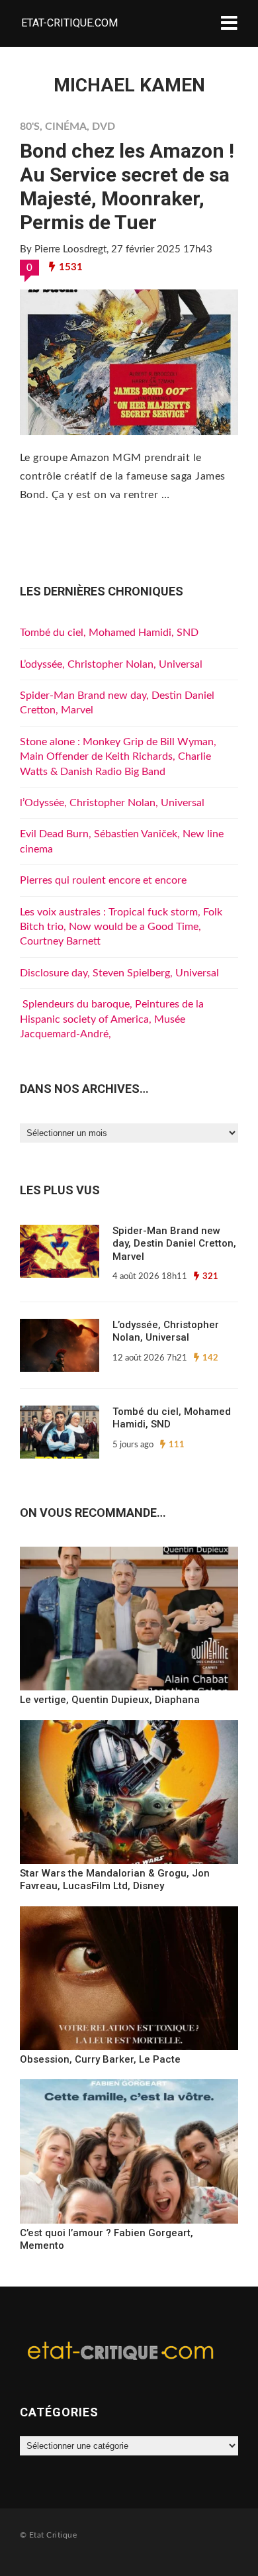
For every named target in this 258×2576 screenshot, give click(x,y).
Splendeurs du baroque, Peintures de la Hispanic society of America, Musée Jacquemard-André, (112, 1019)
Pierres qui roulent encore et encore (103, 880)
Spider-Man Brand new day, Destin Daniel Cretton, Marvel (174, 1244)
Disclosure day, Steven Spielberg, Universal (119, 973)
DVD (104, 127)
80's (30, 127)
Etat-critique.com (69, 23)
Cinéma (66, 127)
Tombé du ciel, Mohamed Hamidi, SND (109, 633)
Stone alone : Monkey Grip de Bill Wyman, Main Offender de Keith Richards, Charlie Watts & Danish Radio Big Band (118, 757)
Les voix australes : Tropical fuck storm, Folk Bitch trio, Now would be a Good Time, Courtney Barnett (121, 927)
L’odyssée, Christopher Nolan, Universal (111, 664)
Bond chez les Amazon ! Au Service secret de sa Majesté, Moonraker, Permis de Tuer (127, 186)
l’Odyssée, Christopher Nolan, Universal (112, 803)
